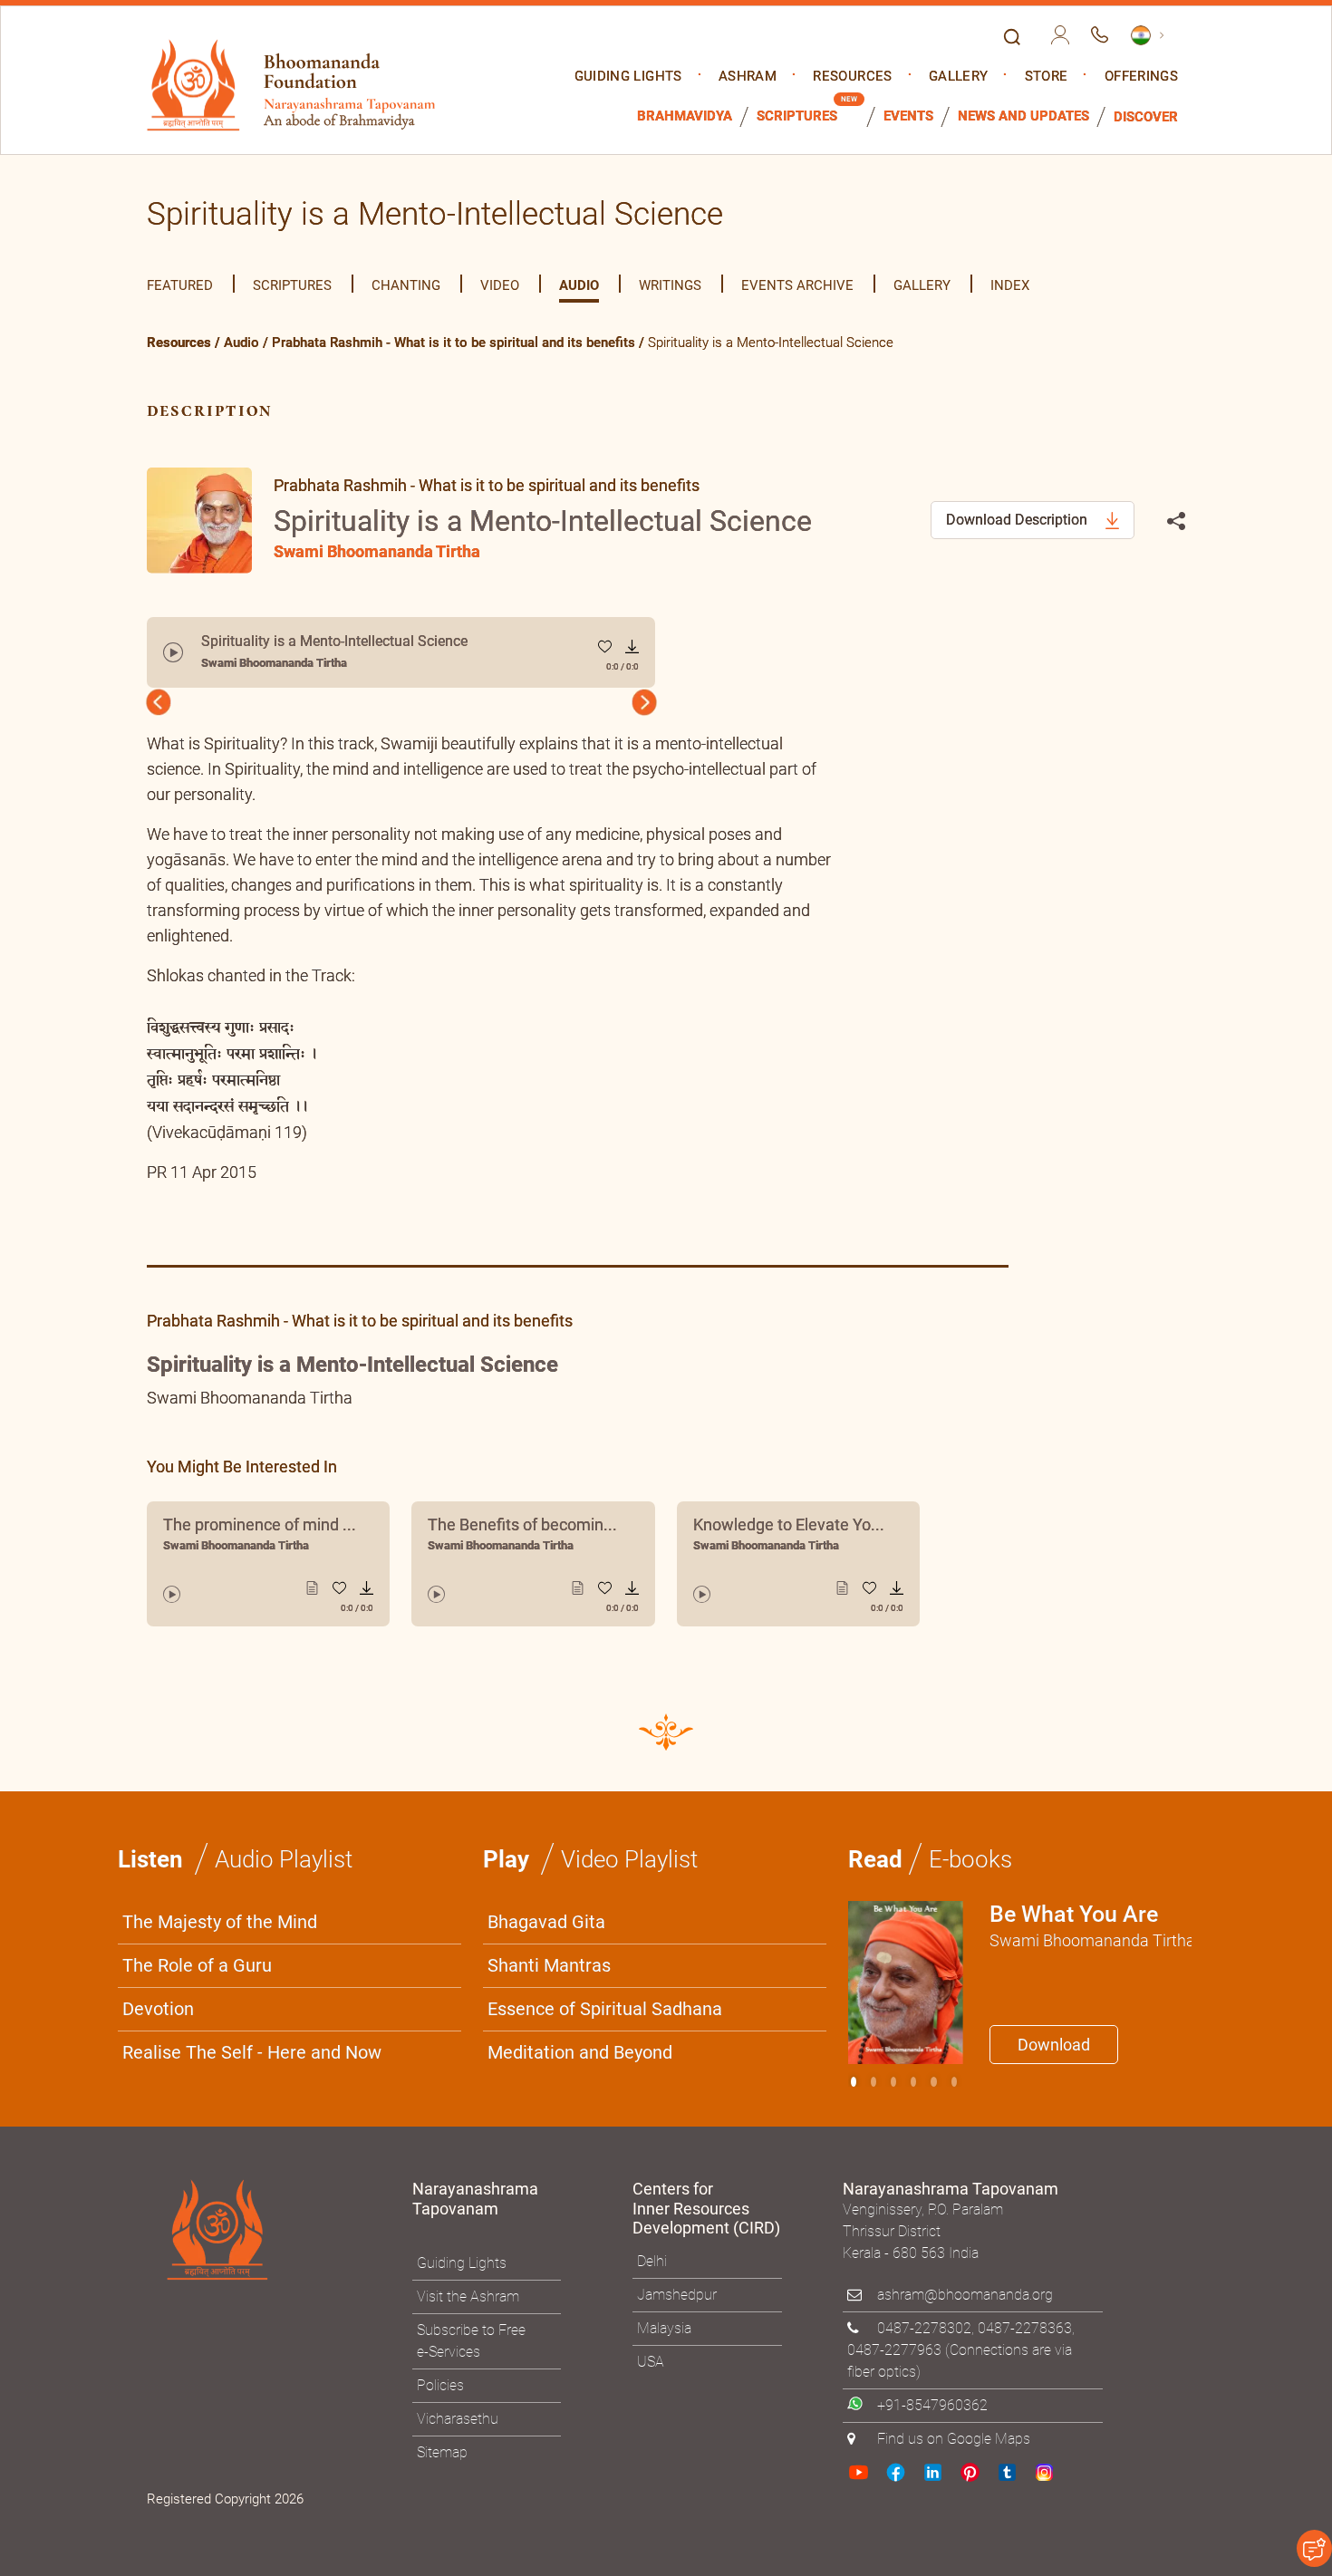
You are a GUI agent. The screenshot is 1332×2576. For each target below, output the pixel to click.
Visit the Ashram (468, 2296)
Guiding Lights (628, 77)
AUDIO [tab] (579, 285)
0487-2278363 (1025, 2328)
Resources (852, 77)
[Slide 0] (854, 2082)
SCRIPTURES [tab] (292, 285)
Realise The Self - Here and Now (252, 2052)
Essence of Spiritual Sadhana (605, 2009)
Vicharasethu (458, 2419)
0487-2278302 (924, 2328)
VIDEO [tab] (500, 285)
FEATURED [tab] (180, 285)
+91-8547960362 (932, 2405)
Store (1047, 77)
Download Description (1018, 520)
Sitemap (442, 2452)
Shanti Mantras (549, 1965)
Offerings (1141, 77)
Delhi (652, 2261)
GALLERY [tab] (922, 285)
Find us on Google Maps (954, 2439)
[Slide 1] (874, 2082)
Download (1054, 2045)
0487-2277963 (894, 2350)
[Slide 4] (933, 2082)
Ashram (748, 77)
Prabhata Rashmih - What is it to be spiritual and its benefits (454, 343)
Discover (1146, 117)
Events (908, 116)
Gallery (958, 77)
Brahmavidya (685, 116)
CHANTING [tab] (406, 285)
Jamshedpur (677, 2295)
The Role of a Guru (197, 1965)
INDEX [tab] (1010, 285)
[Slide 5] (954, 2082)
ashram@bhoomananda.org (965, 2295)
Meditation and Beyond (580, 2052)
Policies (440, 2385)
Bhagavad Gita (546, 1922)
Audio (241, 343)
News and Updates (1023, 116)
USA (651, 2362)
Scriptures (797, 116)
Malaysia (664, 2328)
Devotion (158, 2009)
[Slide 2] (893, 2082)
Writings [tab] (670, 285)
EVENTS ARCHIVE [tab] (797, 285)
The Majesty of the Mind (220, 1922)
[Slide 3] (913, 2082)
